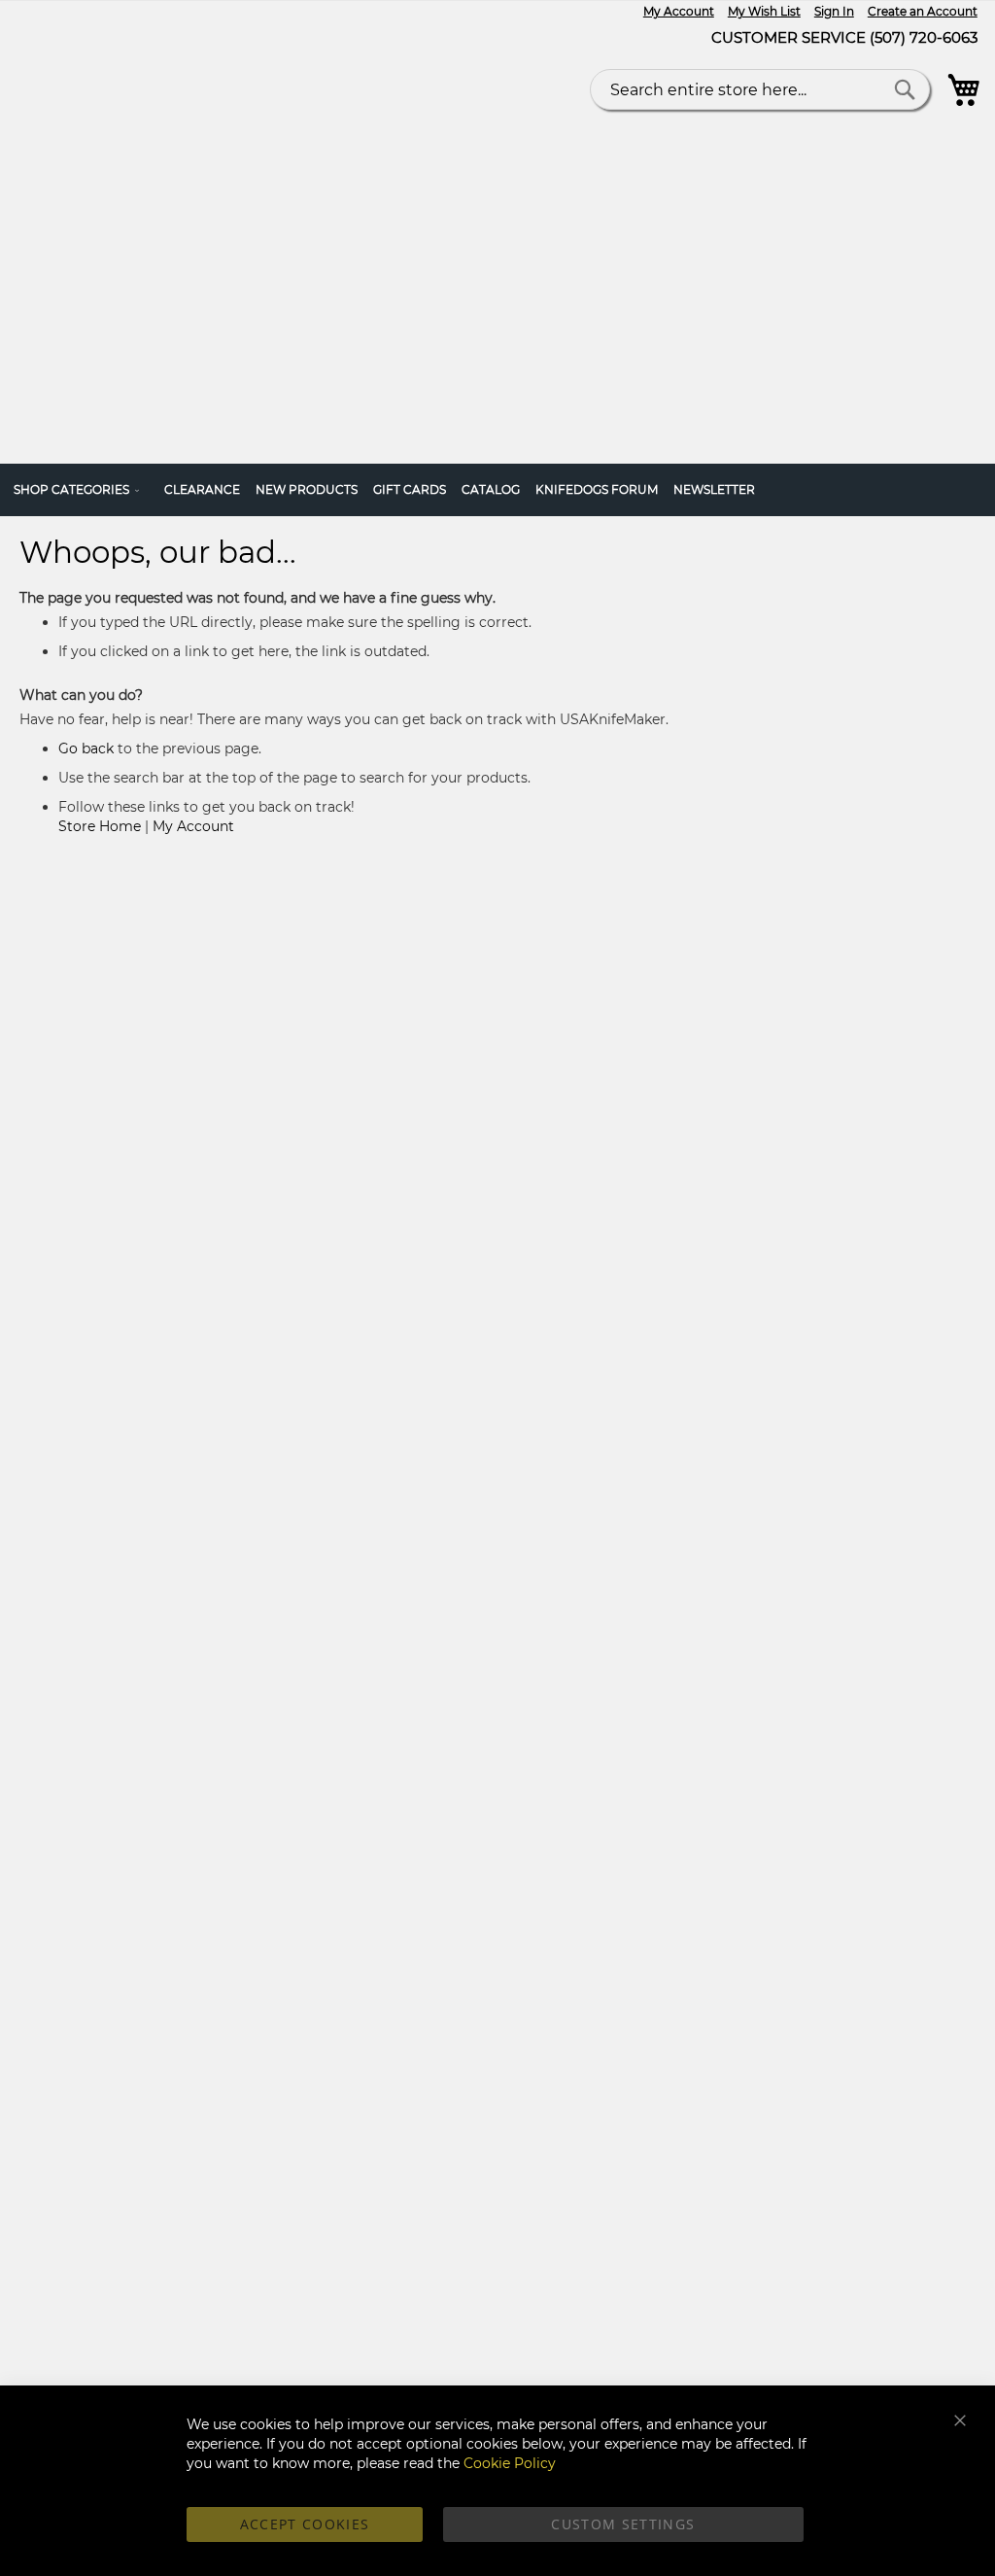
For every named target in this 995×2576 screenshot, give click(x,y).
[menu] (497, 490)
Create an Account (923, 11)
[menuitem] (81, 490)
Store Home (100, 826)
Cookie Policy (510, 2463)
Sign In (834, 11)
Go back (86, 748)
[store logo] (224, 225)
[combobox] (760, 89)
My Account (679, 11)
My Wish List (764, 11)
